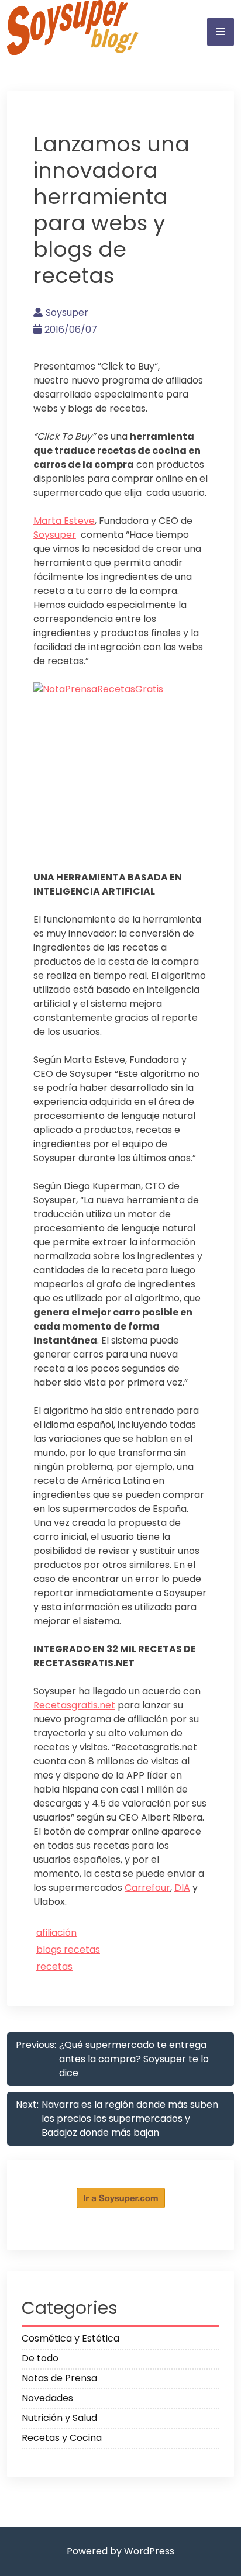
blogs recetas (68, 1950)
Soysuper (67, 312)
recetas (54, 1966)
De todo (40, 2358)
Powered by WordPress (120, 2551)
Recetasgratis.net (74, 1705)
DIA (182, 1888)
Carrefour (147, 1888)
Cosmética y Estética (70, 2338)
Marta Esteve (64, 521)
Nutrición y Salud (59, 2418)
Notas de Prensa (59, 2378)
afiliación (56, 1933)
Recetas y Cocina (62, 2438)
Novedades (47, 2398)
